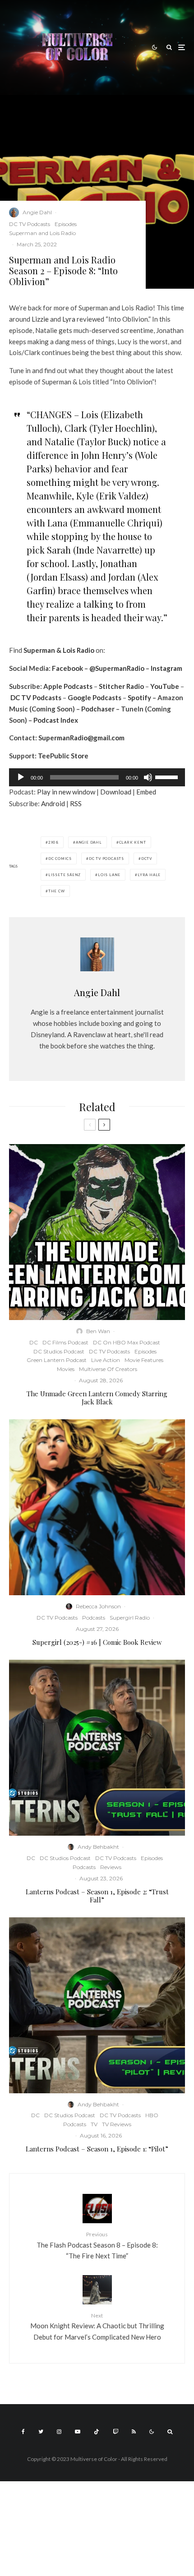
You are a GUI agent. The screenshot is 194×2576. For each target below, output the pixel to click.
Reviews (111, 1867)
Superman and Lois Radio (42, 233)
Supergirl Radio (130, 1618)
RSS (76, 803)
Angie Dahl (37, 212)
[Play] (21, 777)
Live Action (106, 1360)
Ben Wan (98, 1331)
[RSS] (134, 2432)
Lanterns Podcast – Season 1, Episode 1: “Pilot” (97, 2149)
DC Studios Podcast (59, 1351)
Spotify (139, 697)
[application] (97, 777)
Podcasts (94, 1618)
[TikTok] (97, 2432)
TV (94, 2124)
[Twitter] (41, 2432)
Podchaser (98, 709)
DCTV (147, 859)
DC (34, 1342)
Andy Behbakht (98, 1847)
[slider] (168, 776)
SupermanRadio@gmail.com (81, 738)
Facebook (67, 668)
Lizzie (40, 319)
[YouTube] (78, 2432)
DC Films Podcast (65, 1342)
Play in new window (66, 792)
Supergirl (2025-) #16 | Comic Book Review (97, 1642)
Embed (146, 792)
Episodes (66, 224)
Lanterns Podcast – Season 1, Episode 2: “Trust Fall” (97, 1896)
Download (116, 792)
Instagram (166, 668)
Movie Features (144, 1360)
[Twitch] (115, 2432)
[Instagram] (59, 2432)
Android (53, 803)
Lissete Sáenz (65, 875)
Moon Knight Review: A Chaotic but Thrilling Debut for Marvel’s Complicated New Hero (97, 2327)
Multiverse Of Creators (108, 1369)
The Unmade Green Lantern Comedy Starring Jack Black (97, 1398)
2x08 (53, 842)
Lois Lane (109, 875)
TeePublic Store (63, 756)
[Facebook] (23, 2432)
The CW (57, 891)
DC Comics (60, 859)
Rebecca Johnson (98, 1606)
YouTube (165, 686)
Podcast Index (56, 720)
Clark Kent (133, 842)
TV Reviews (117, 2124)
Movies (66, 1369)
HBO (152, 2115)
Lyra (69, 319)
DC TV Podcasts (30, 224)
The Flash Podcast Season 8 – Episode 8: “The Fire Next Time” (97, 2245)
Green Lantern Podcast (57, 1360)
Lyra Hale (149, 875)
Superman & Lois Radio (59, 650)
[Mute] (148, 777)
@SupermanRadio (117, 668)
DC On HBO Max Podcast (127, 1342)
